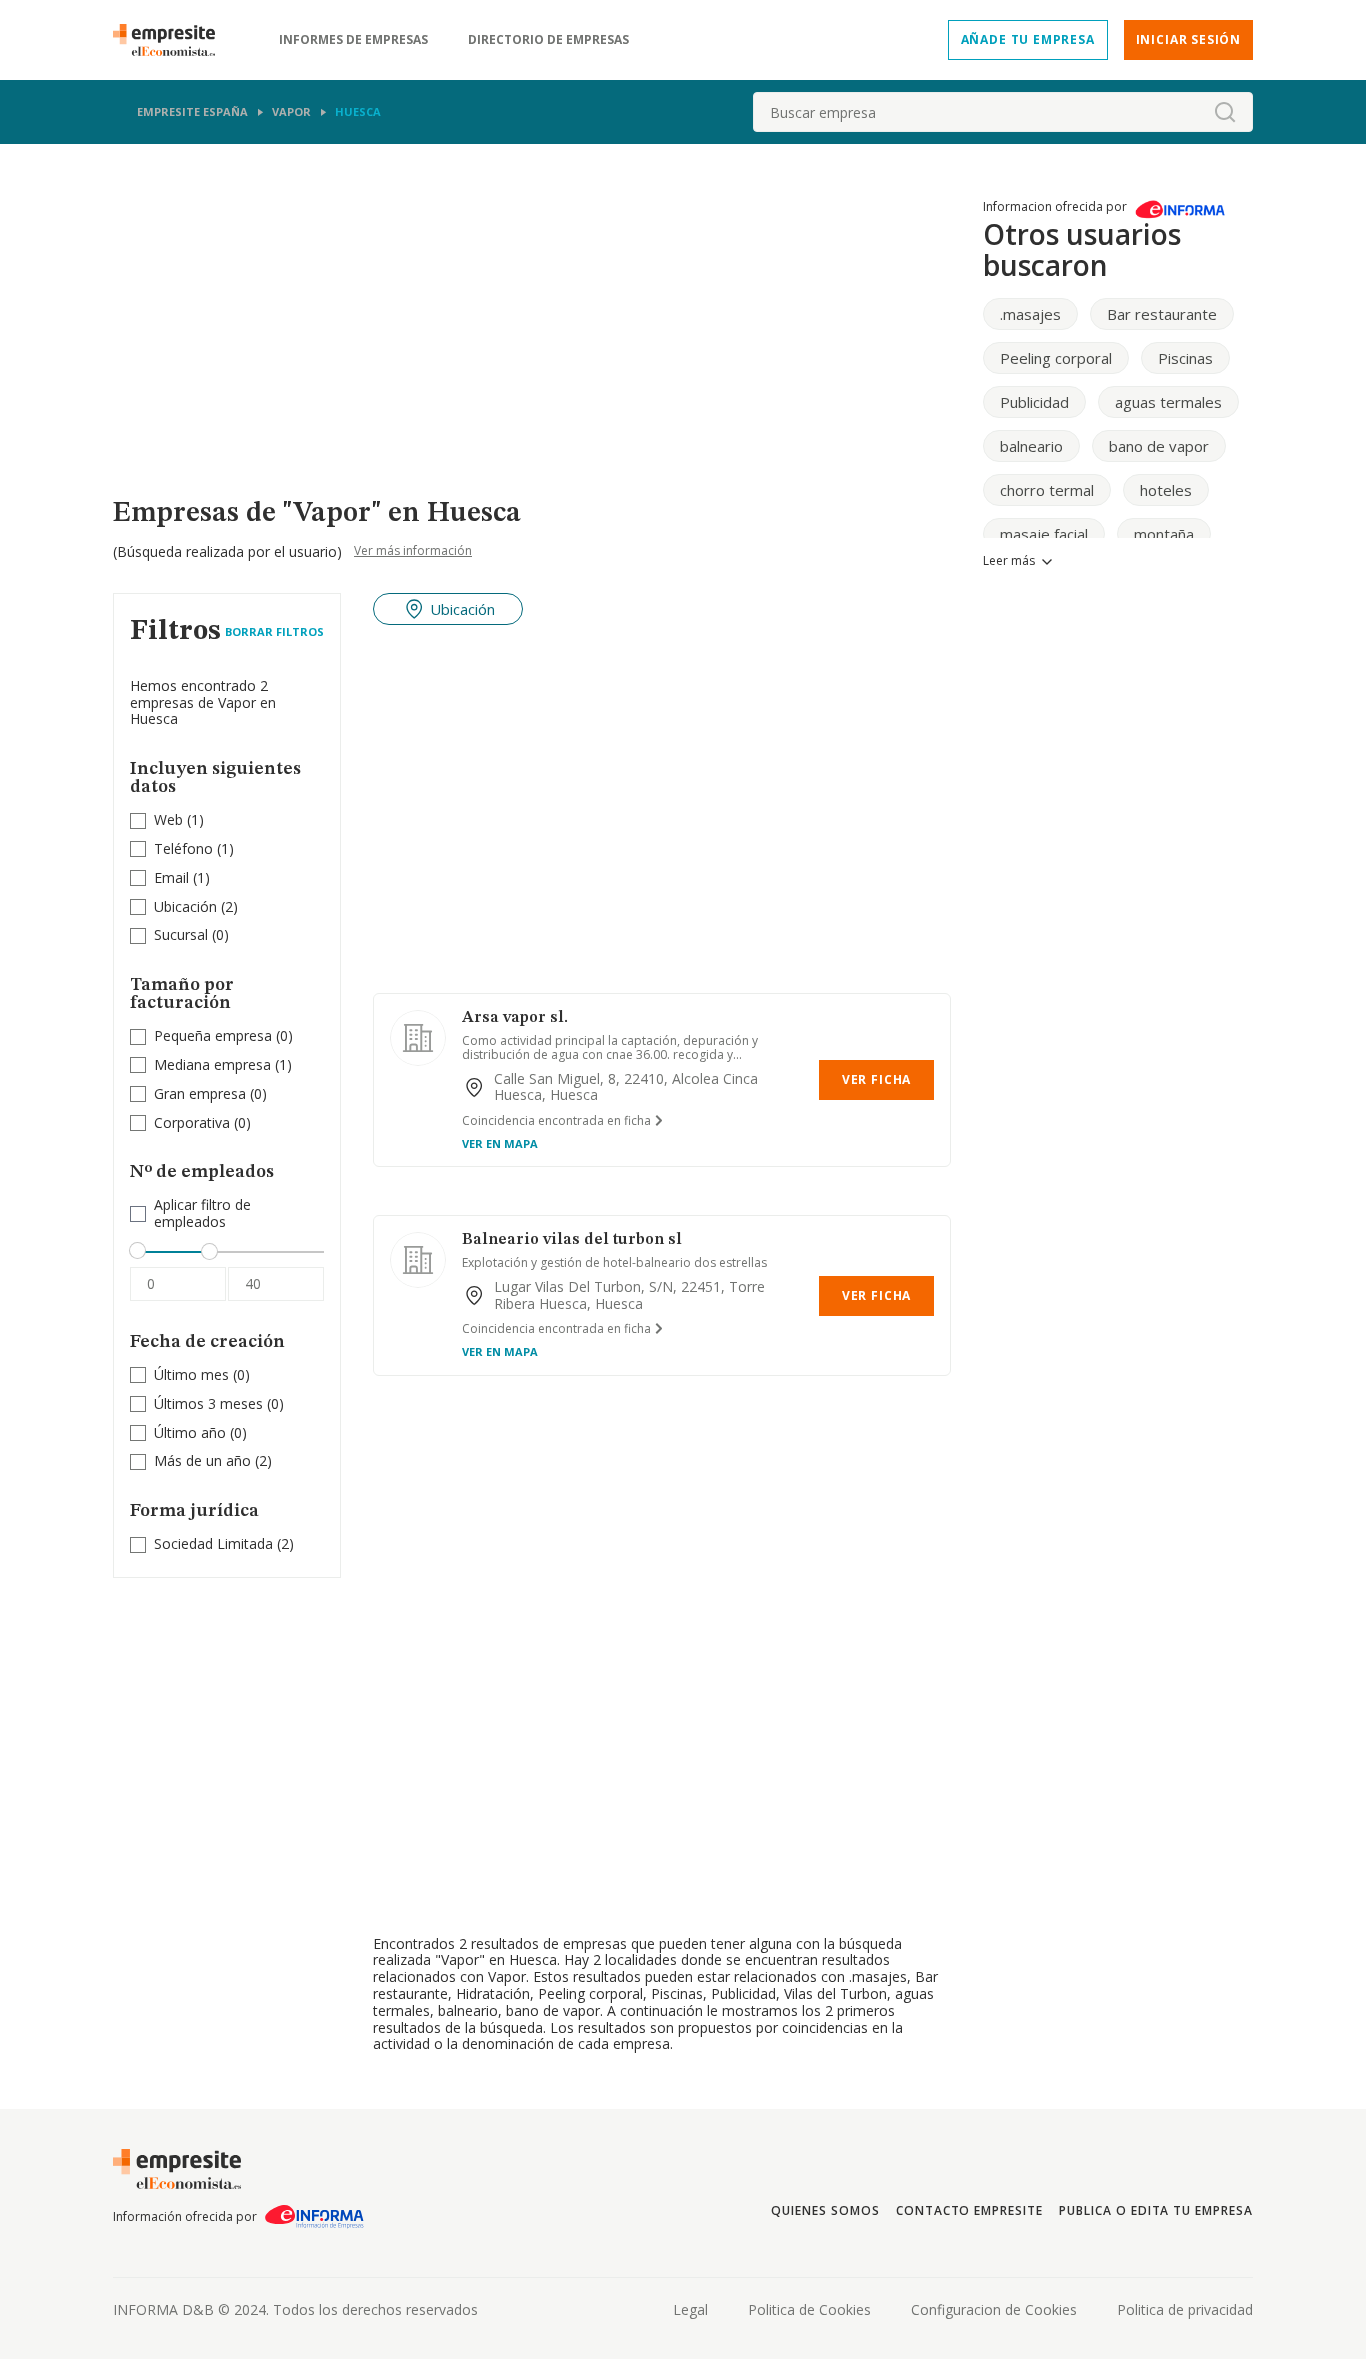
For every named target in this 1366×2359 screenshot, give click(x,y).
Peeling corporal (1056, 358)
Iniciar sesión (1188, 39)
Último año (190, 1432)
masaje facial (1044, 534)
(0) (191, 935)
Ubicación (185, 906)
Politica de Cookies (809, 2309)
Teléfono (183, 848)
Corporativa (192, 1122)
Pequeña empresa (213, 1035)
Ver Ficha (876, 1079)
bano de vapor (1159, 446)
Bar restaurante (1162, 314)
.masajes (1030, 314)
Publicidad (1034, 402)
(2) (196, 907)
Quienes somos (825, 2210)
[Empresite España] (172, 40)
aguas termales (1168, 402)
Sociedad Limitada (213, 1543)
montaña (1164, 534)
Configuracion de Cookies (994, 2309)
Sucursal (181, 934)
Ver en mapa (500, 1143)
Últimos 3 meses (208, 1403)
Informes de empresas (353, 40)
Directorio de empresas (548, 40)
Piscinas (1185, 358)
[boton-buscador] (1225, 112)
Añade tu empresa (1028, 39)
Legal (690, 2309)
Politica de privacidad (1185, 2309)
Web (168, 819)
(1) (179, 820)
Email (171, 877)
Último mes (191, 1374)
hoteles (1166, 490)
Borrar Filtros (274, 631)
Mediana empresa (212, 1064)
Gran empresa (200, 1093)
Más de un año (202, 1460)
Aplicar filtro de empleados (202, 1214)
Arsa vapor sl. (515, 1018)
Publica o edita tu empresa (1156, 2210)
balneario (1031, 446)
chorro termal (1047, 490)
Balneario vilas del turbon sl (572, 1240)
